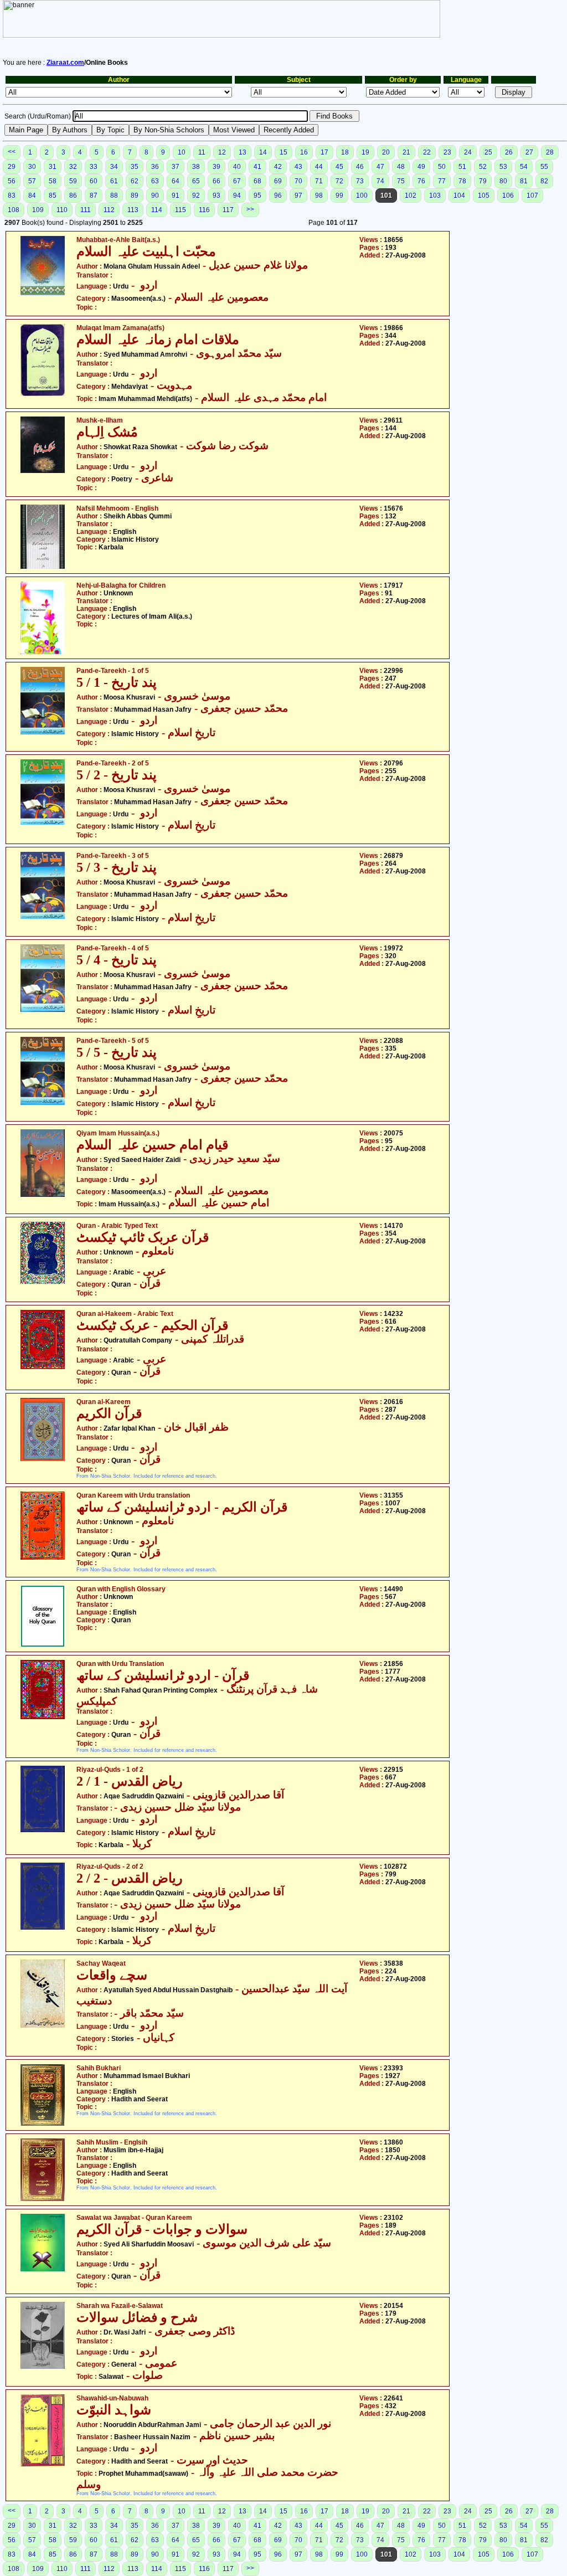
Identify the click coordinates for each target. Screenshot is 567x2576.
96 (278, 196)
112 (109, 210)
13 (243, 152)
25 (488, 152)
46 (360, 167)
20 (386, 152)
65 (196, 181)
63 (155, 181)
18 (345, 152)
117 (228, 210)
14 (263, 152)
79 (483, 181)
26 (509, 152)
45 (339, 167)
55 (544, 167)
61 (114, 181)
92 (196, 196)
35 (135, 167)
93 (217, 196)
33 (94, 167)
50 (442, 167)
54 (524, 167)
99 (339, 196)
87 (94, 196)
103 (435, 196)
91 (176, 196)
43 (298, 167)
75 (401, 181)
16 (304, 152)
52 (483, 167)
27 (529, 152)
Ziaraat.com (65, 63)
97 (298, 196)
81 (524, 181)
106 (508, 196)
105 (484, 196)
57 (32, 181)
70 (298, 181)
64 (176, 181)
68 (257, 181)
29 (12, 167)
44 (319, 167)
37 (176, 167)
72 (339, 181)
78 (462, 181)
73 (360, 181)
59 (73, 181)
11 (202, 152)
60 (94, 181)
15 (283, 152)
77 (442, 181)
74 (380, 181)
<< (12, 152)
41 (257, 167)
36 (155, 167)
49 (421, 167)
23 (447, 152)
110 (62, 210)
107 (532, 196)
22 (427, 152)
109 (38, 210)
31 (53, 167)
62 (135, 181)
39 (217, 167)
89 (135, 196)
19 (365, 152)
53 (503, 167)
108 (14, 210)
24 (468, 152)
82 (544, 181)
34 (114, 167)
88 (114, 196)
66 (217, 181)
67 (237, 181)
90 (155, 196)
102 (411, 196)
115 (181, 210)
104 (459, 196)
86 (73, 196)
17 (324, 152)
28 (550, 152)
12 (222, 152)
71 (319, 181)
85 (53, 196)
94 (237, 196)
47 (380, 167)
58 (53, 181)
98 (319, 196)
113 (133, 210)
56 (12, 181)
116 (204, 210)
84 (32, 196)
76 (421, 181)
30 (32, 167)
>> (250, 209)
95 (257, 196)
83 (12, 196)
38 (196, 167)
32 (73, 167)
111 (86, 210)
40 (237, 167)
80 (503, 181)
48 (401, 167)
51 (462, 167)
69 (278, 181)
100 (362, 196)
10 (182, 152)
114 (157, 210)
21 (406, 152)
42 (278, 167)
